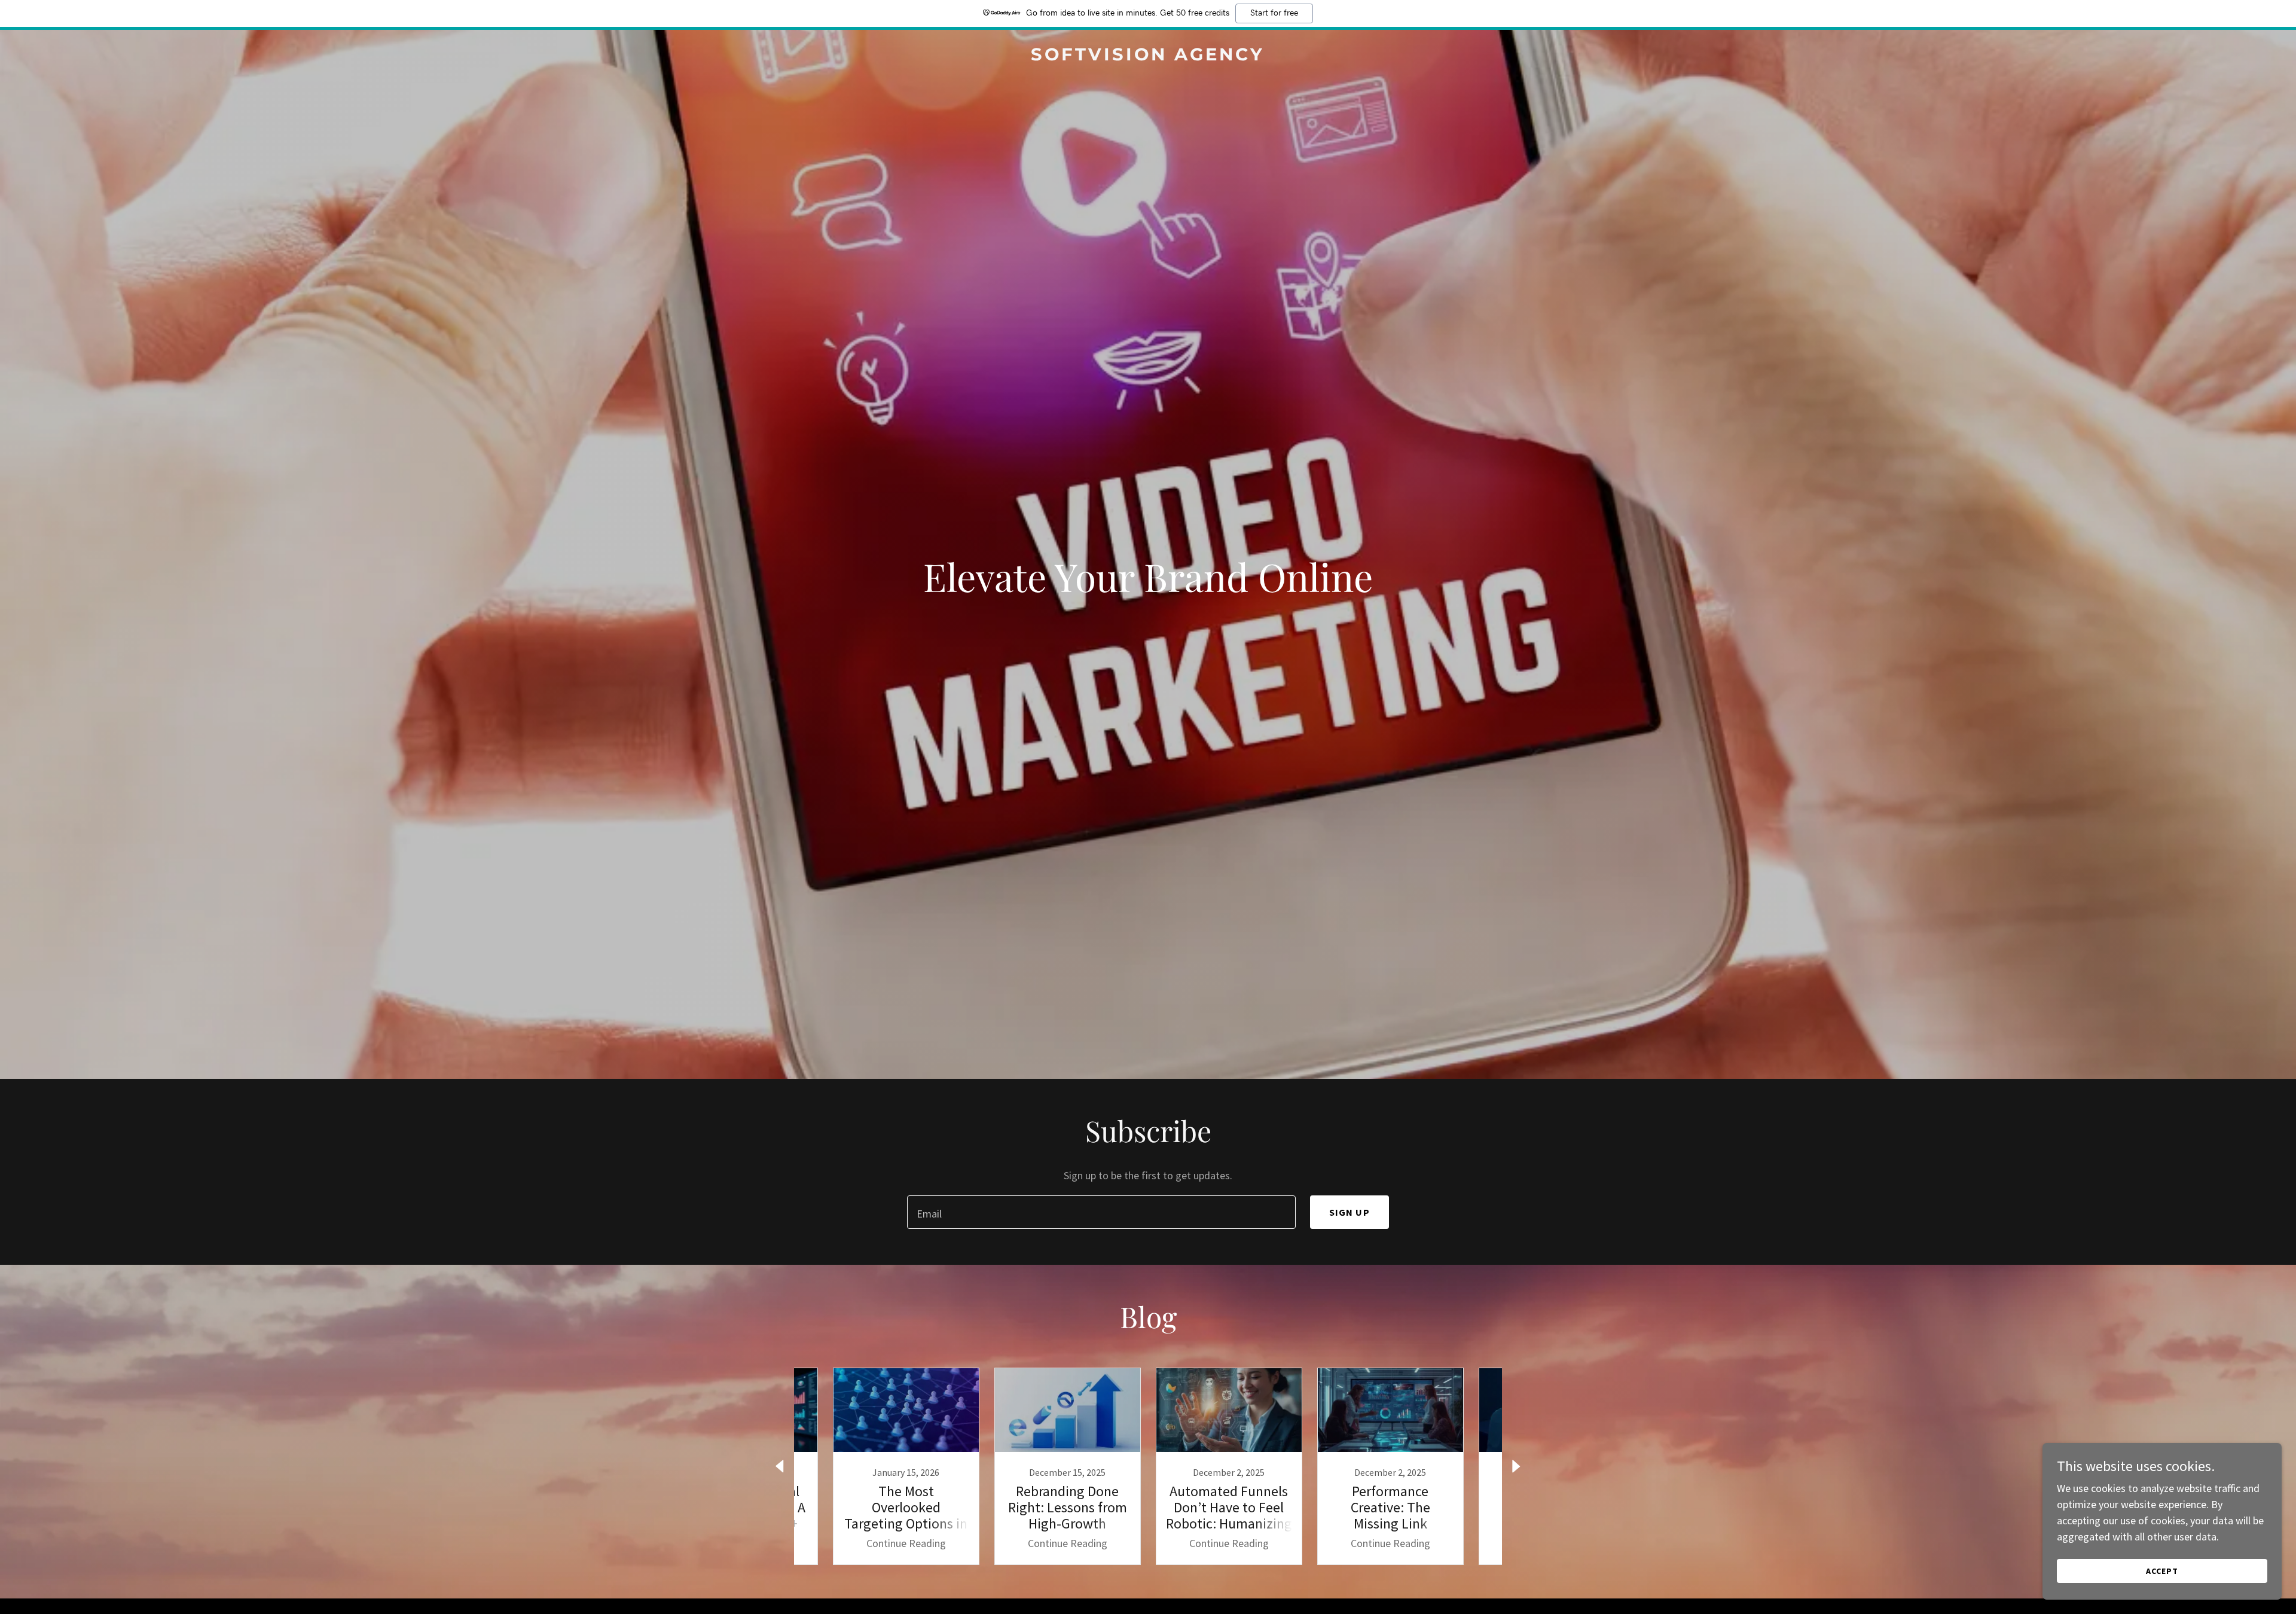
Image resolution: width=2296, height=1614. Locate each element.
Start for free (1274, 13)
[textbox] (1101, 1212)
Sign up (1349, 1212)
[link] (1148, 57)
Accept (2162, 1571)
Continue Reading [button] (906, 1543)
